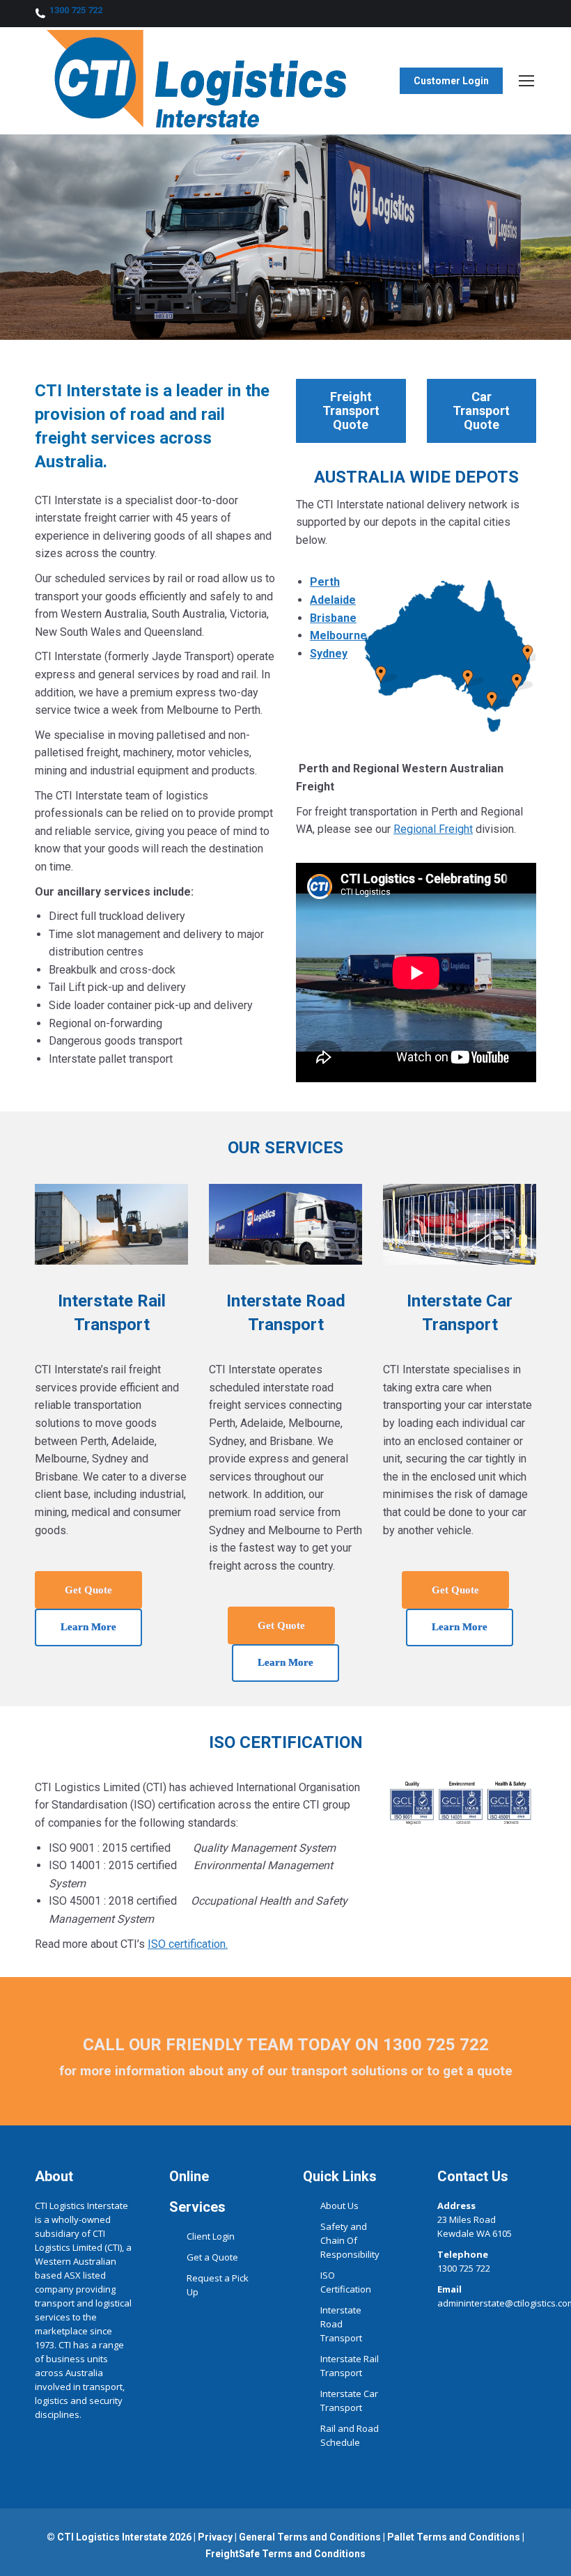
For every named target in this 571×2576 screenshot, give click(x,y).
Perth (325, 582)
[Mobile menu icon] (526, 81)
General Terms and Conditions (310, 2537)
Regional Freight (433, 829)
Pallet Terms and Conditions (453, 2537)
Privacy (215, 2537)
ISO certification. (188, 1944)
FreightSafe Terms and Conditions (285, 2554)
